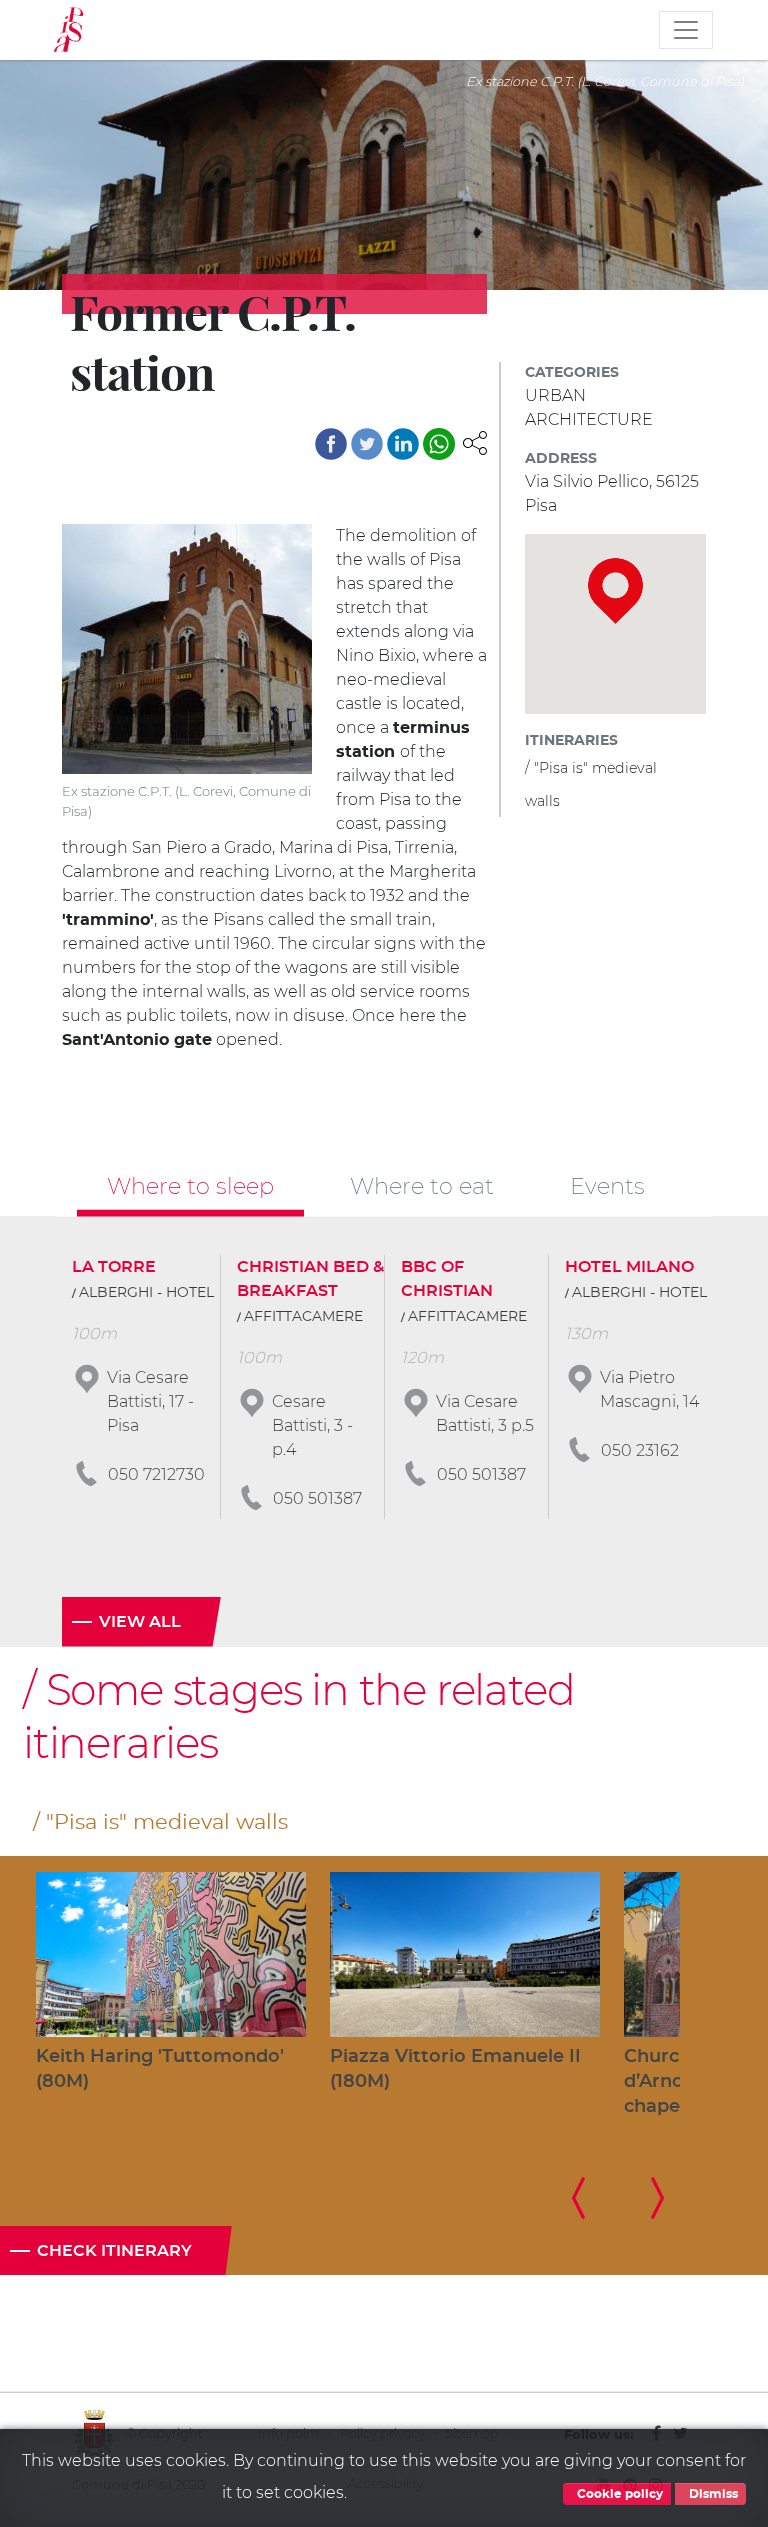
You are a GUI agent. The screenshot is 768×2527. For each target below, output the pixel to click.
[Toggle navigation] (686, 30)
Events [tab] (607, 1186)
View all (140, 1622)
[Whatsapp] (439, 444)
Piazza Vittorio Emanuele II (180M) (455, 2069)
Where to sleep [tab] (190, 1186)
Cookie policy (618, 2494)
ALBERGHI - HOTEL (146, 1293)
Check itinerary (114, 2251)
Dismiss (712, 2494)
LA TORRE (114, 1267)
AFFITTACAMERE (303, 1317)
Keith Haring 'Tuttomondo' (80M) (160, 2069)
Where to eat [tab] (422, 1186)
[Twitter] (367, 444)
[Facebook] (331, 444)
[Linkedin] (403, 444)
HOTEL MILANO (629, 1267)
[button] (475, 441)
